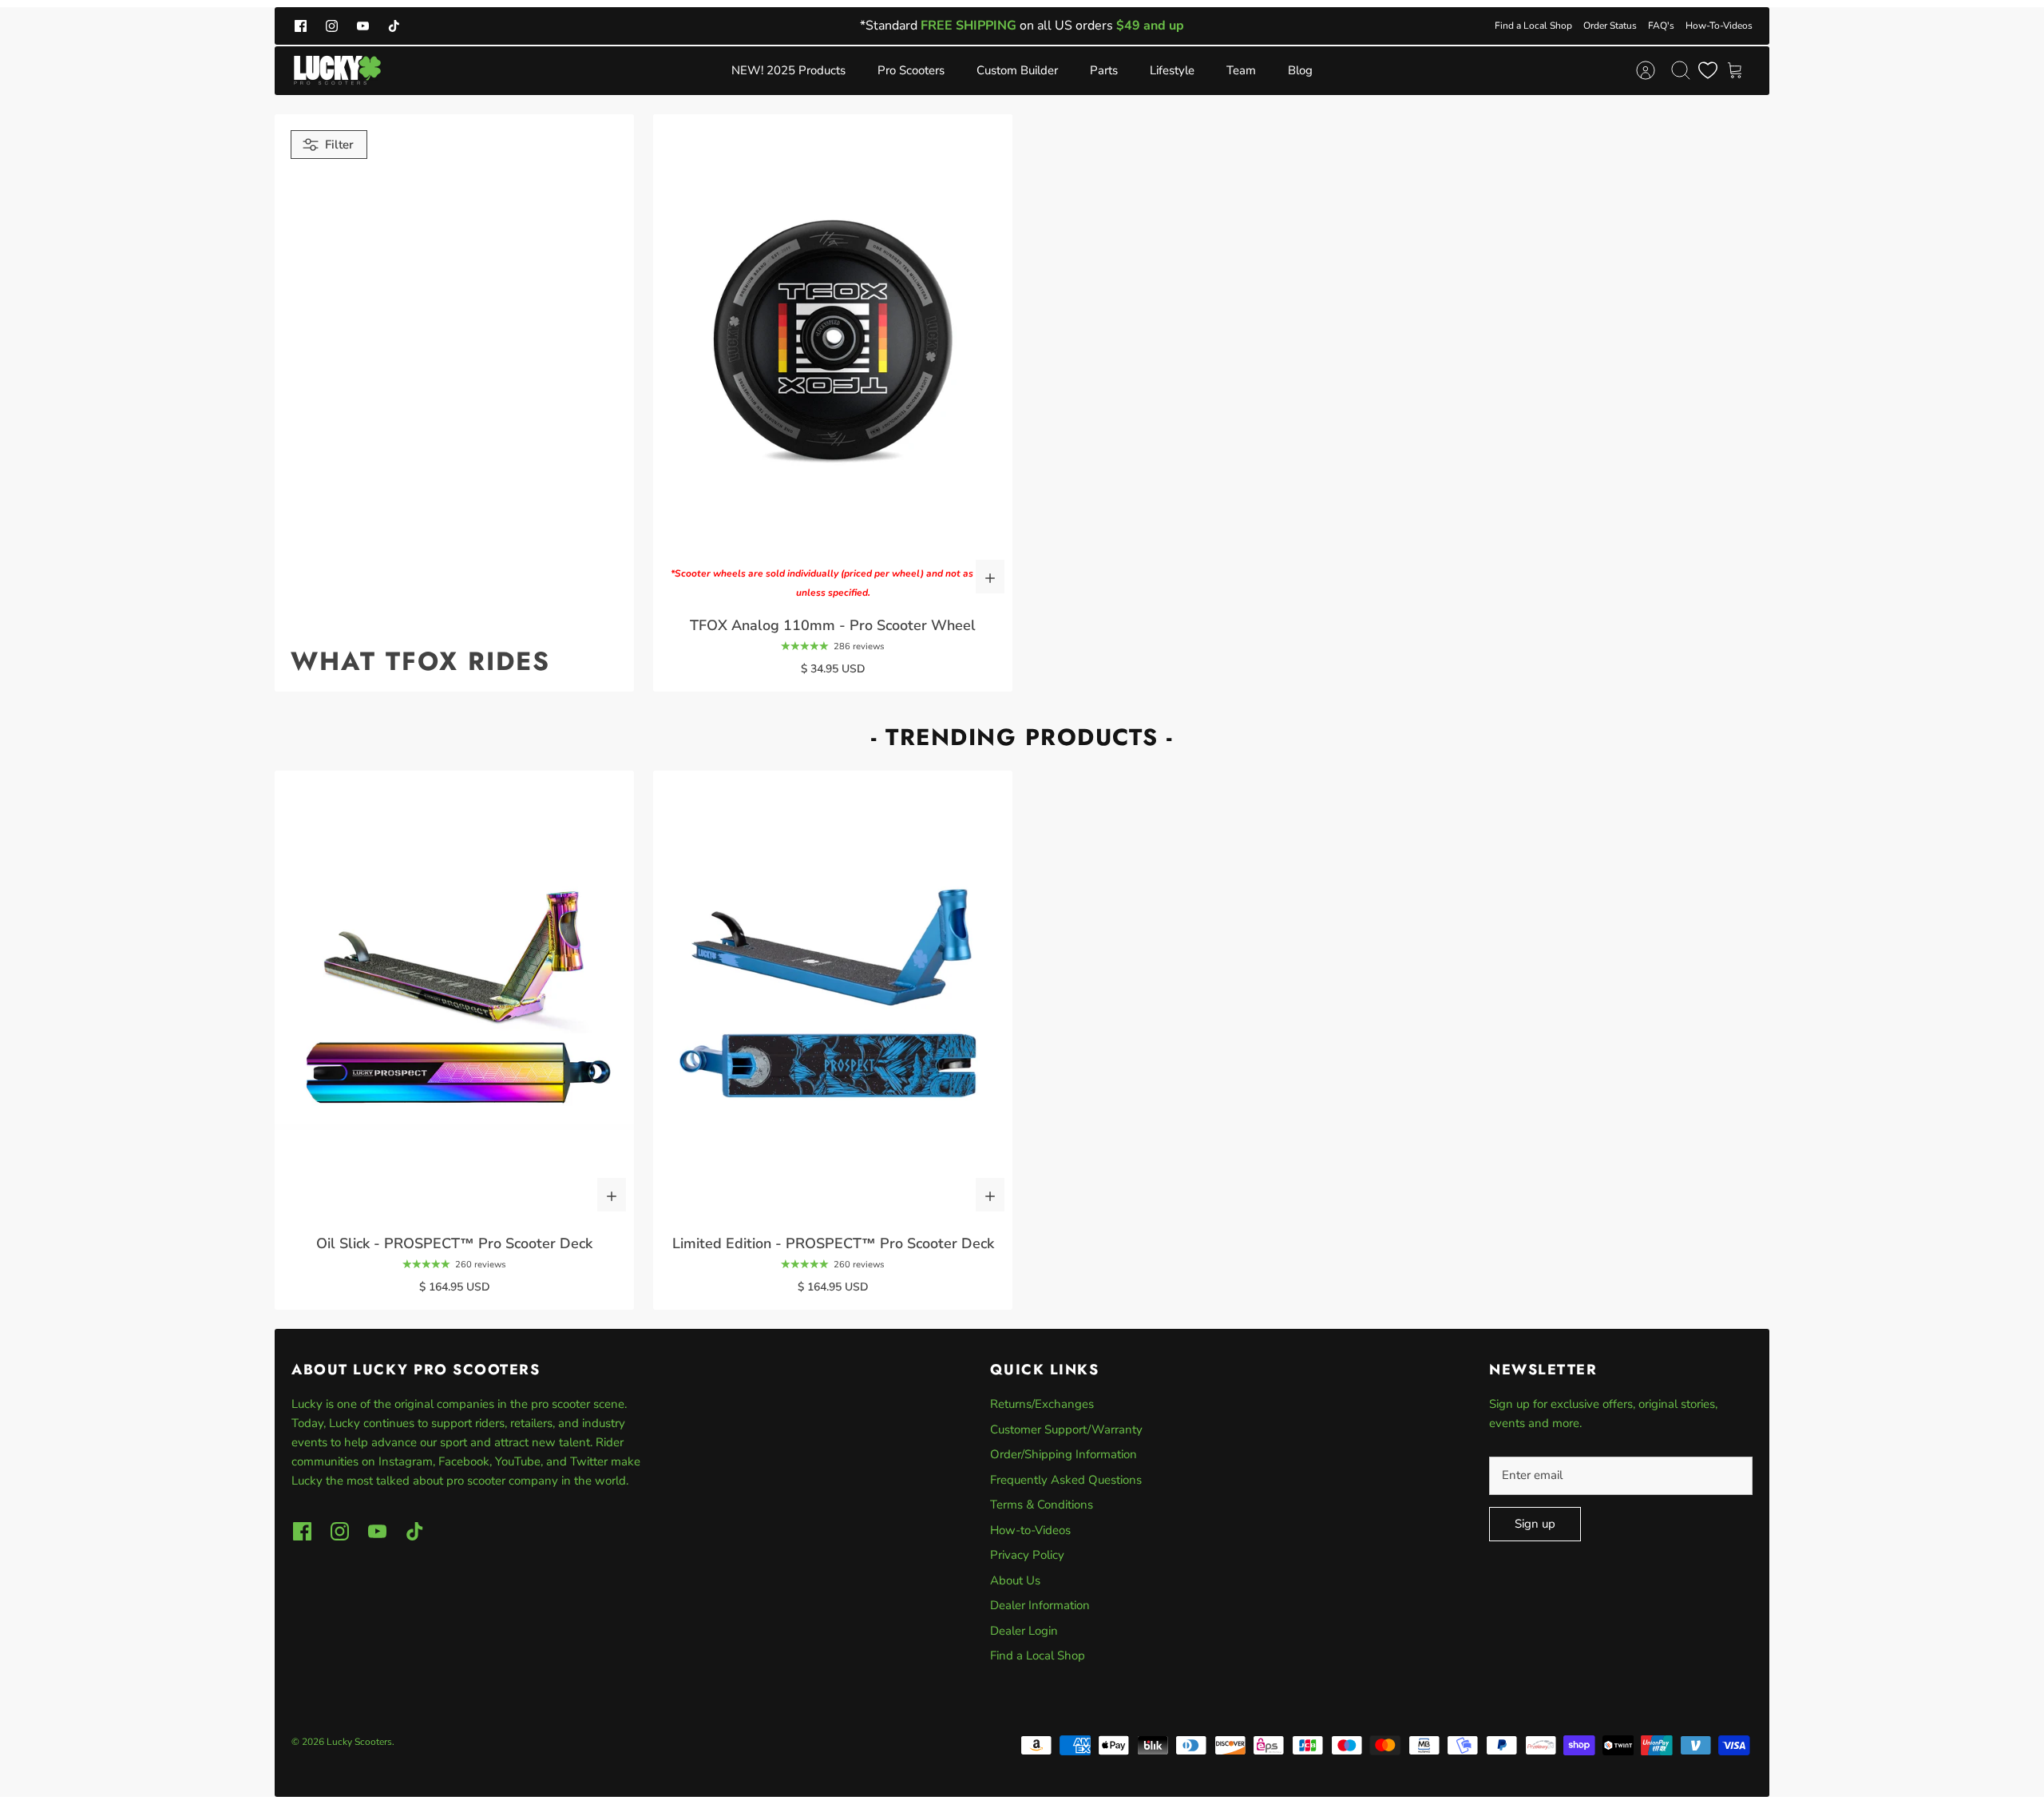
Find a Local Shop (1533, 26)
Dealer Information (1040, 1605)
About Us (1015, 1580)
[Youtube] (363, 26)
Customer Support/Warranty (1066, 1429)
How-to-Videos (1030, 1530)
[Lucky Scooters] (337, 71)
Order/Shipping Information (1064, 1454)
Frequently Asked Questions (1066, 1480)
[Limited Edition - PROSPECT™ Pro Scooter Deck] (833, 995)
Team (1241, 70)
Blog (1300, 70)
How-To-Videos (1719, 26)
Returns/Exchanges (1042, 1404)
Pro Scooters (911, 70)
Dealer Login (1024, 1631)
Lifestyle (1172, 70)
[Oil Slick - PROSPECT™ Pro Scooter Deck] (454, 995)
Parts (1104, 70)
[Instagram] (332, 26)
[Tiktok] (394, 26)
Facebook (464, 1461)
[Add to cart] (990, 577)
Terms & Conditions (1042, 1505)
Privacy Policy (1027, 1555)
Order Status (1610, 26)
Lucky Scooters (359, 1742)
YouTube (518, 1461)
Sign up (1535, 1524)
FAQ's (1661, 26)
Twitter (590, 1461)
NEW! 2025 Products (788, 70)
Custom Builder (1017, 70)
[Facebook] (301, 26)
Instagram (406, 1461)
